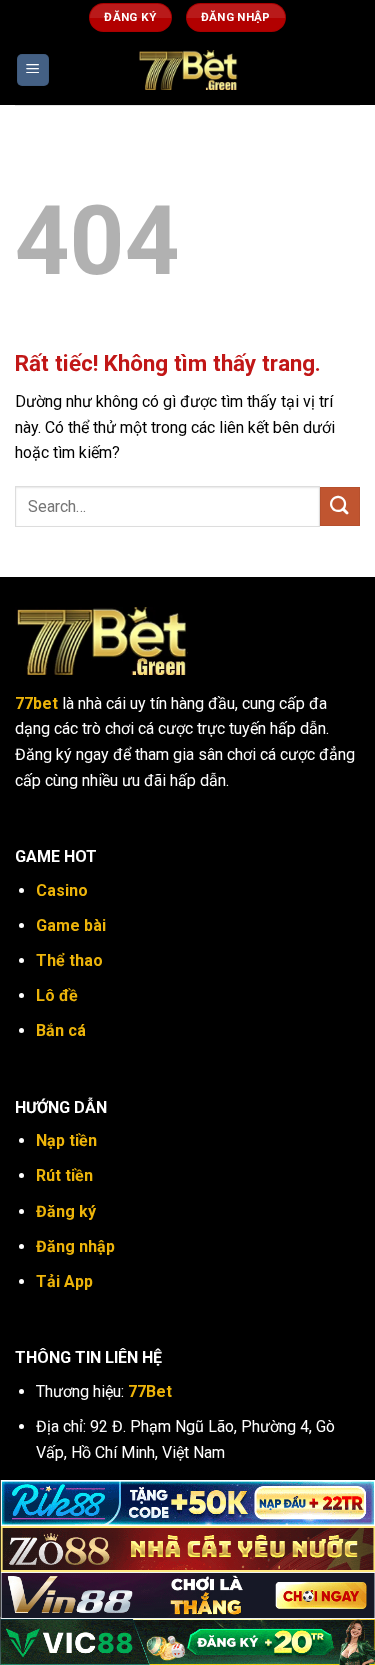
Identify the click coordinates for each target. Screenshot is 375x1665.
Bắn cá (61, 1030)
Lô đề (57, 995)
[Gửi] (340, 506)
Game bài (71, 925)
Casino (62, 890)
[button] (33, 70)
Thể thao (69, 960)
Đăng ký (66, 1211)
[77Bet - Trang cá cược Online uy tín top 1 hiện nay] (188, 69)
